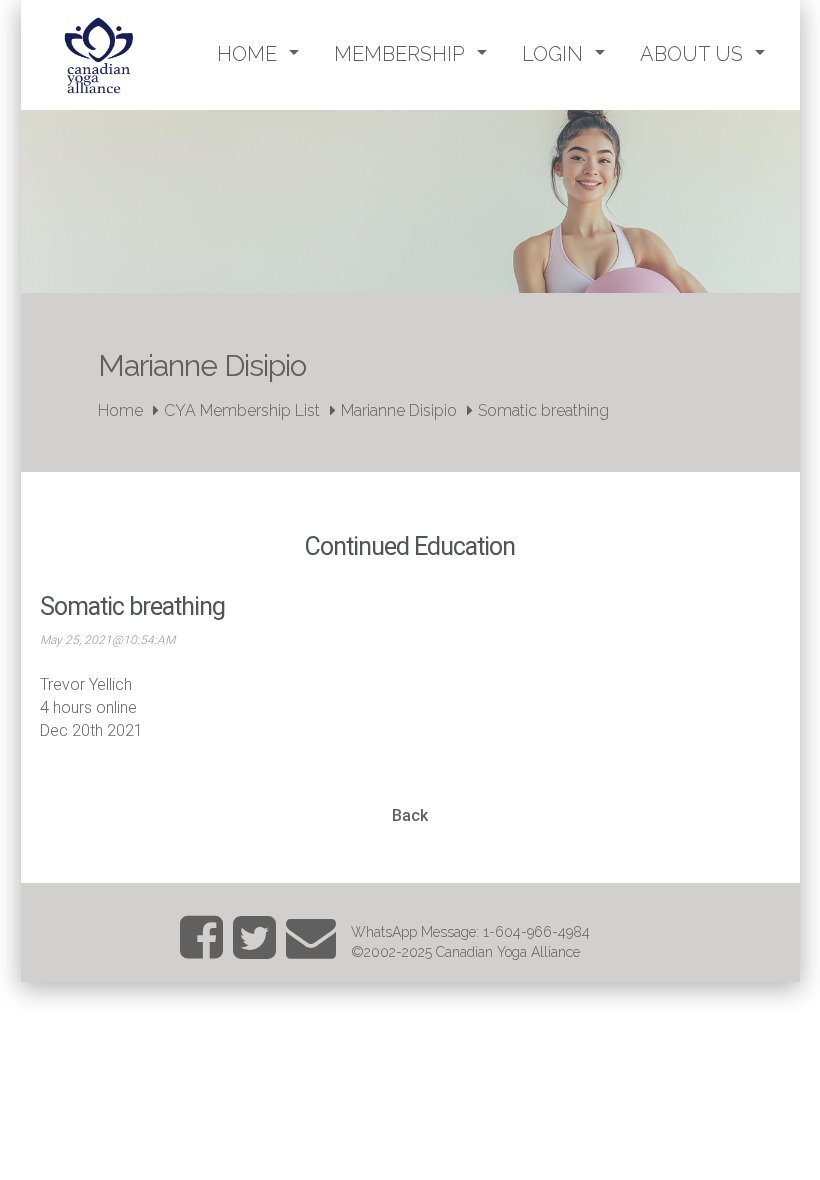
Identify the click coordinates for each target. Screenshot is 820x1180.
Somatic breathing (543, 410)
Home (120, 410)
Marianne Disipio (399, 410)
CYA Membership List (242, 410)
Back (410, 815)
